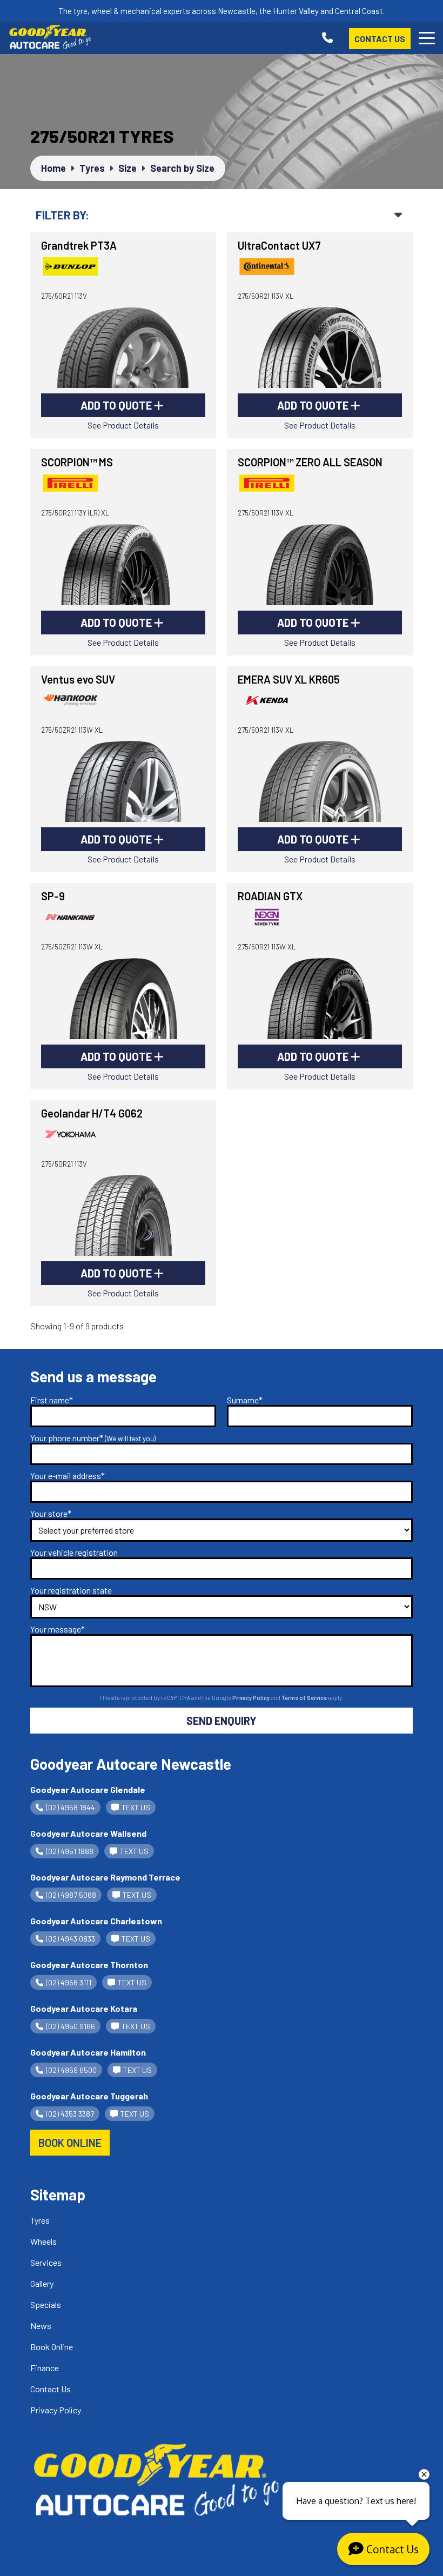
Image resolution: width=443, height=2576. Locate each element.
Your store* (51, 1513)
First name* (52, 1400)
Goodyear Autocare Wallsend (88, 1833)
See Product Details (123, 425)
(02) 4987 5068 (71, 1895)
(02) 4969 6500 (71, 2070)
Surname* (245, 1400)
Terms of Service (305, 1698)
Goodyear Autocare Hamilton (88, 2052)
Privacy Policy (251, 1698)
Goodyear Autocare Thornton (89, 1965)
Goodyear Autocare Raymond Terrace (105, 1877)
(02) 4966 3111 (69, 1982)
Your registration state (71, 1590)
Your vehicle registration (74, 1552)
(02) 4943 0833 (71, 1939)
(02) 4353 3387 (70, 2114)
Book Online (52, 2347)
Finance (45, 2368)
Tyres (40, 2220)
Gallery (42, 2283)
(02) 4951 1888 (70, 1851)
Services (46, 2262)
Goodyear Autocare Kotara (84, 2008)
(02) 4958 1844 (71, 1807)
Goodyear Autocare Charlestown (96, 1921)
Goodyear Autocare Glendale (88, 1789)
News (41, 2326)
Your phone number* (93, 1438)
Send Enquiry (222, 1721)
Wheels (43, 2241)
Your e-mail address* (68, 1476)
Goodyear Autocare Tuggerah (89, 2096)
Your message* (58, 1629)
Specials (46, 2304)
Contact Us (380, 39)
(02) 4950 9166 (71, 2026)
